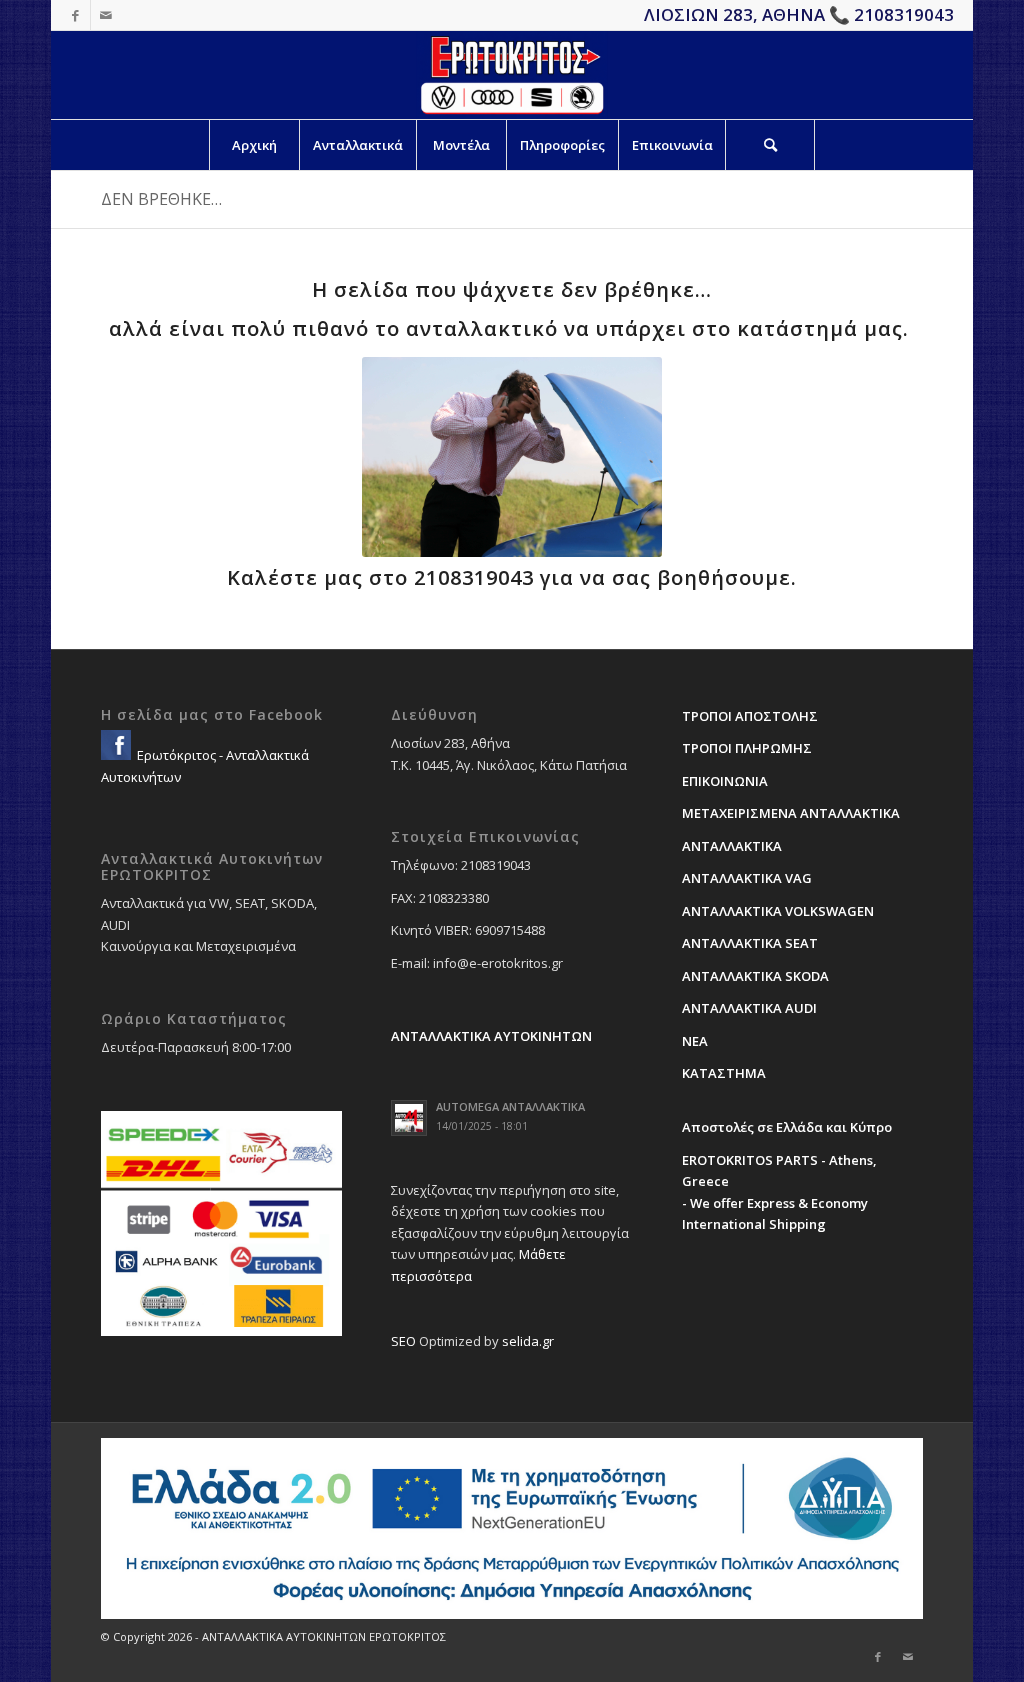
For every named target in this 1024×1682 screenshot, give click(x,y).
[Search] (770, 145)
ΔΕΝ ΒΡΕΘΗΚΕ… (161, 199)
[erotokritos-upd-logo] (511, 75)
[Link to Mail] (106, 15)
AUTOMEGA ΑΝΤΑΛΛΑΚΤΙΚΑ (510, 1106)
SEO (403, 1341)
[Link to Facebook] (75, 15)
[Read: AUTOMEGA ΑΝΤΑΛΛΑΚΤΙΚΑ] (409, 1118)
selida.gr (528, 1341)
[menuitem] (254, 145)
